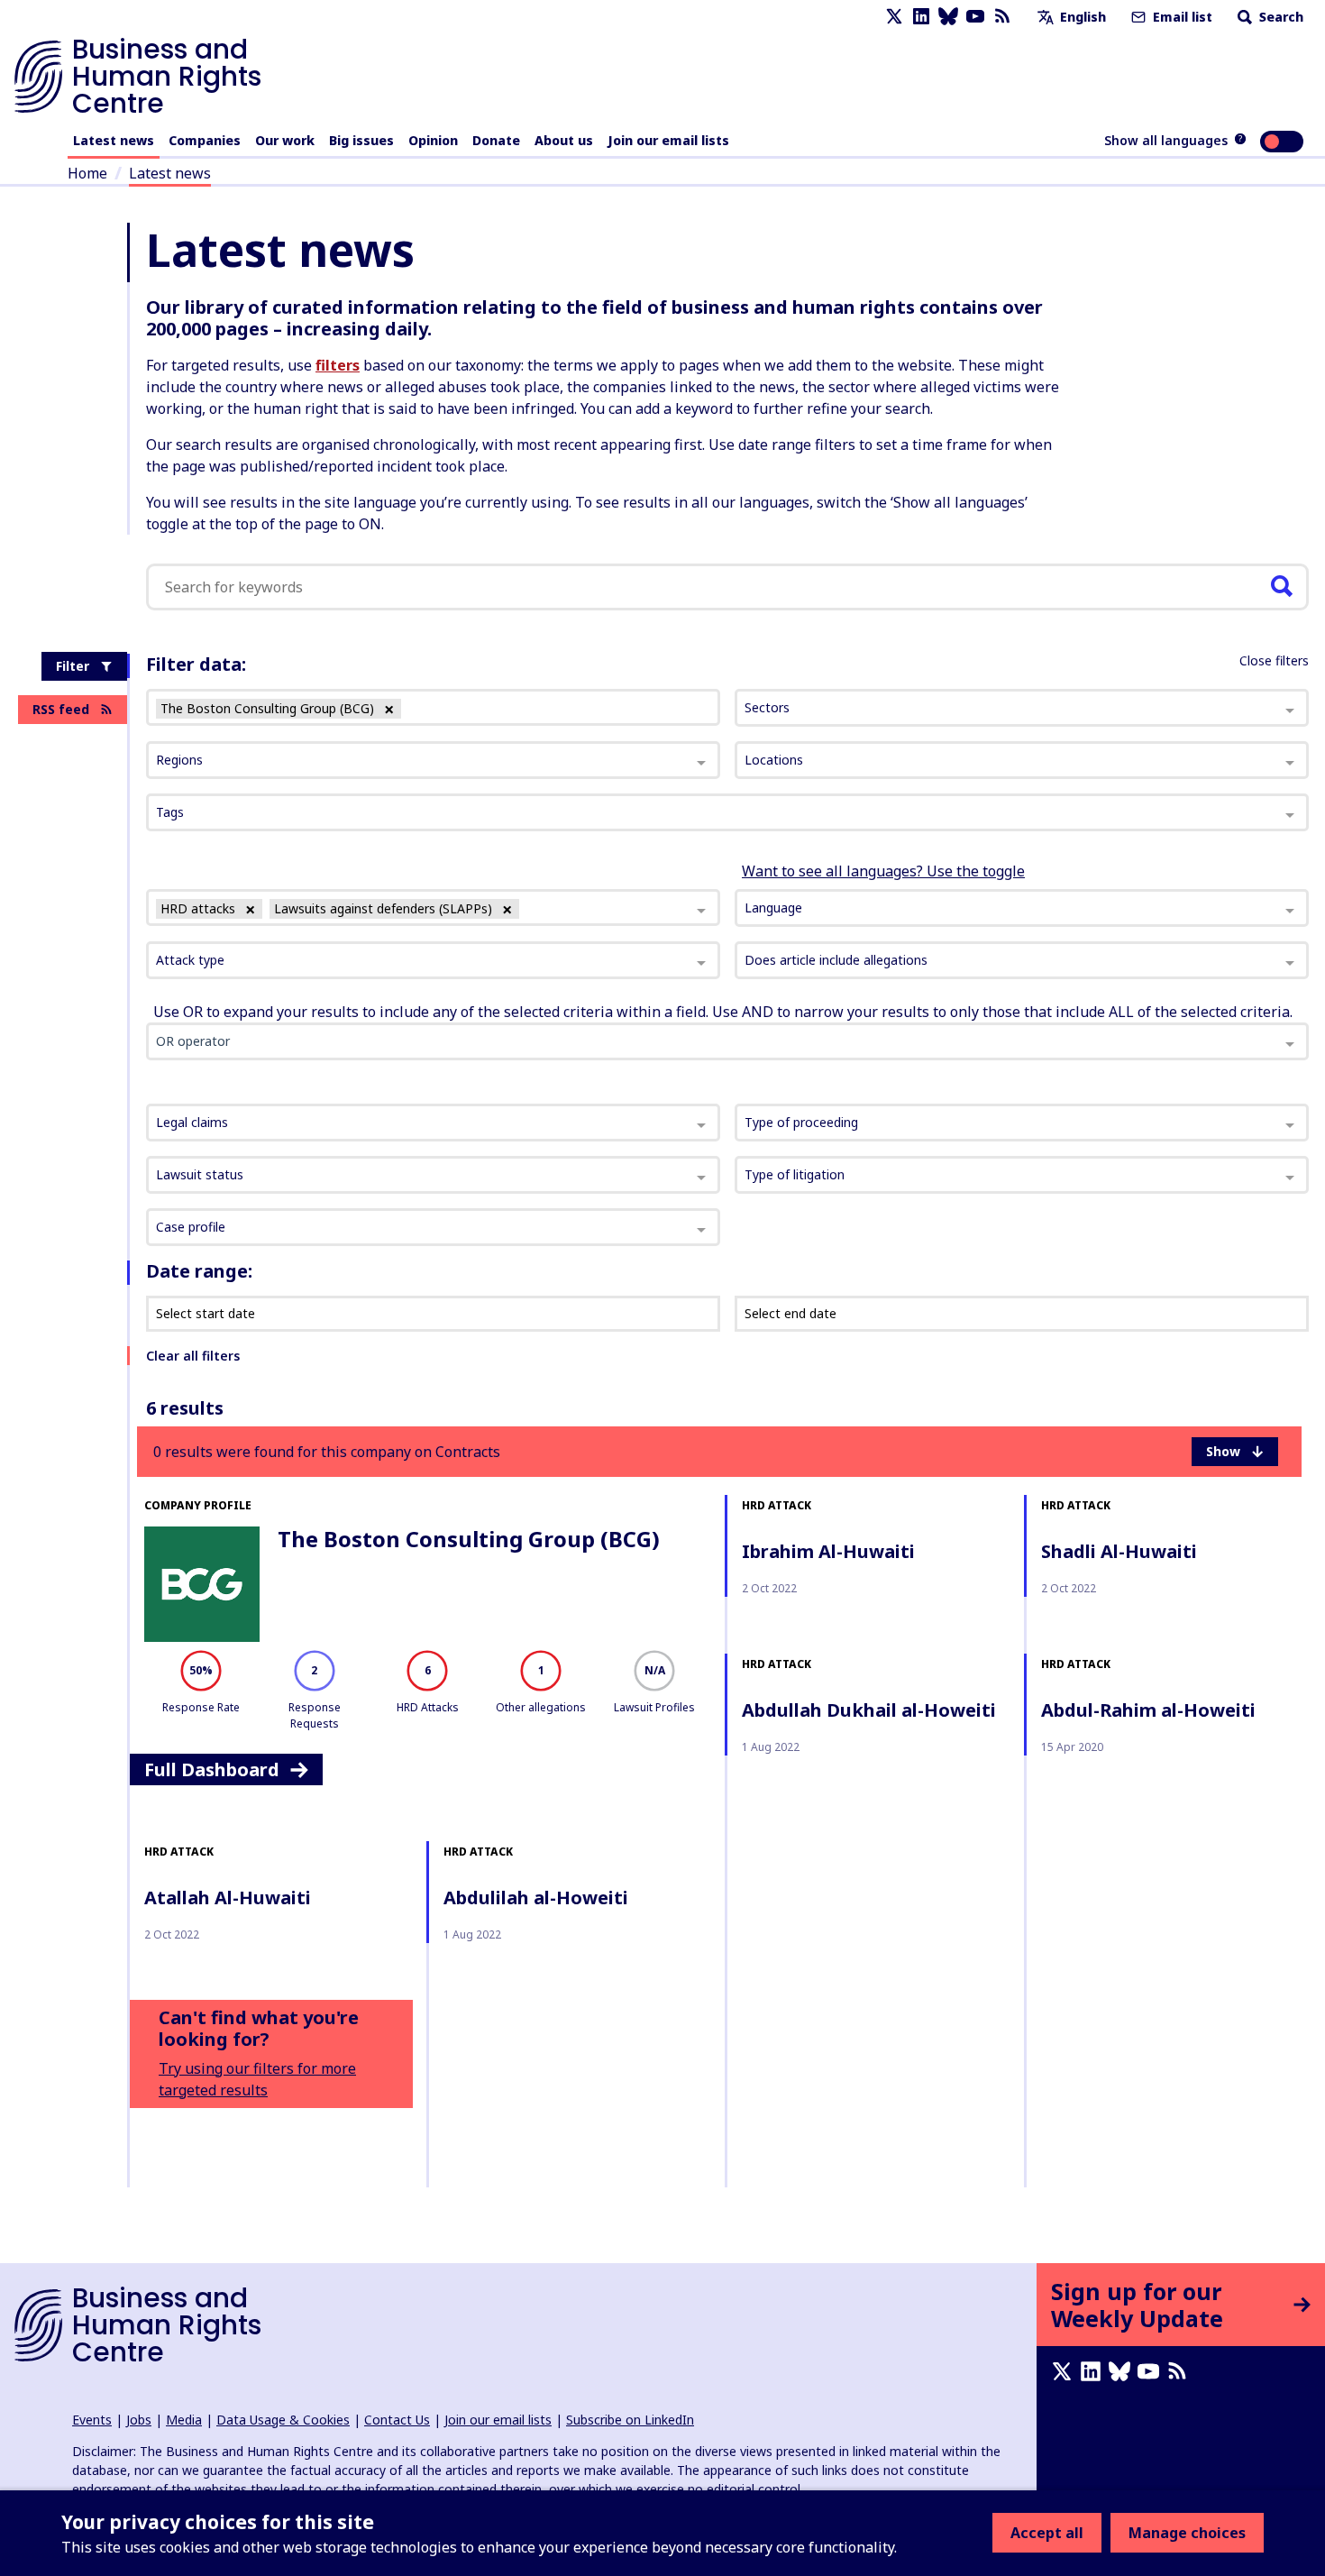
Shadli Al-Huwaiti (1119, 1551)
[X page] (894, 17)
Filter (73, 666)
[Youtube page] (975, 17)
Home (87, 173)
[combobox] (433, 908)
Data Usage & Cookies (283, 2420)
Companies (205, 140)
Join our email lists (668, 140)
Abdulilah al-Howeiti (536, 1898)
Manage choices (1187, 2533)
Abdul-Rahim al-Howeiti (1148, 1710)
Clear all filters (193, 1356)
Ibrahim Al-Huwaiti (828, 1551)
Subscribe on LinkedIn (630, 2420)
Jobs (139, 2420)
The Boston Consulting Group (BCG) (469, 1539)
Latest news (114, 140)
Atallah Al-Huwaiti (228, 1898)
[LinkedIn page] (921, 17)
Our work (285, 140)
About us (564, 140)
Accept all (1047, 2533)
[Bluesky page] (948, 17)
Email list (1181, 17)
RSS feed (61, 709)
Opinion (433, 140)
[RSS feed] (1002, 17)
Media (184, 2420)
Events (92, 2420)
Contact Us (397, 2420)
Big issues (361, 140)
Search (1279, 17)
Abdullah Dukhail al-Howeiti (869, 1710)
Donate (496, 140)
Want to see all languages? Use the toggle (883, 871)
